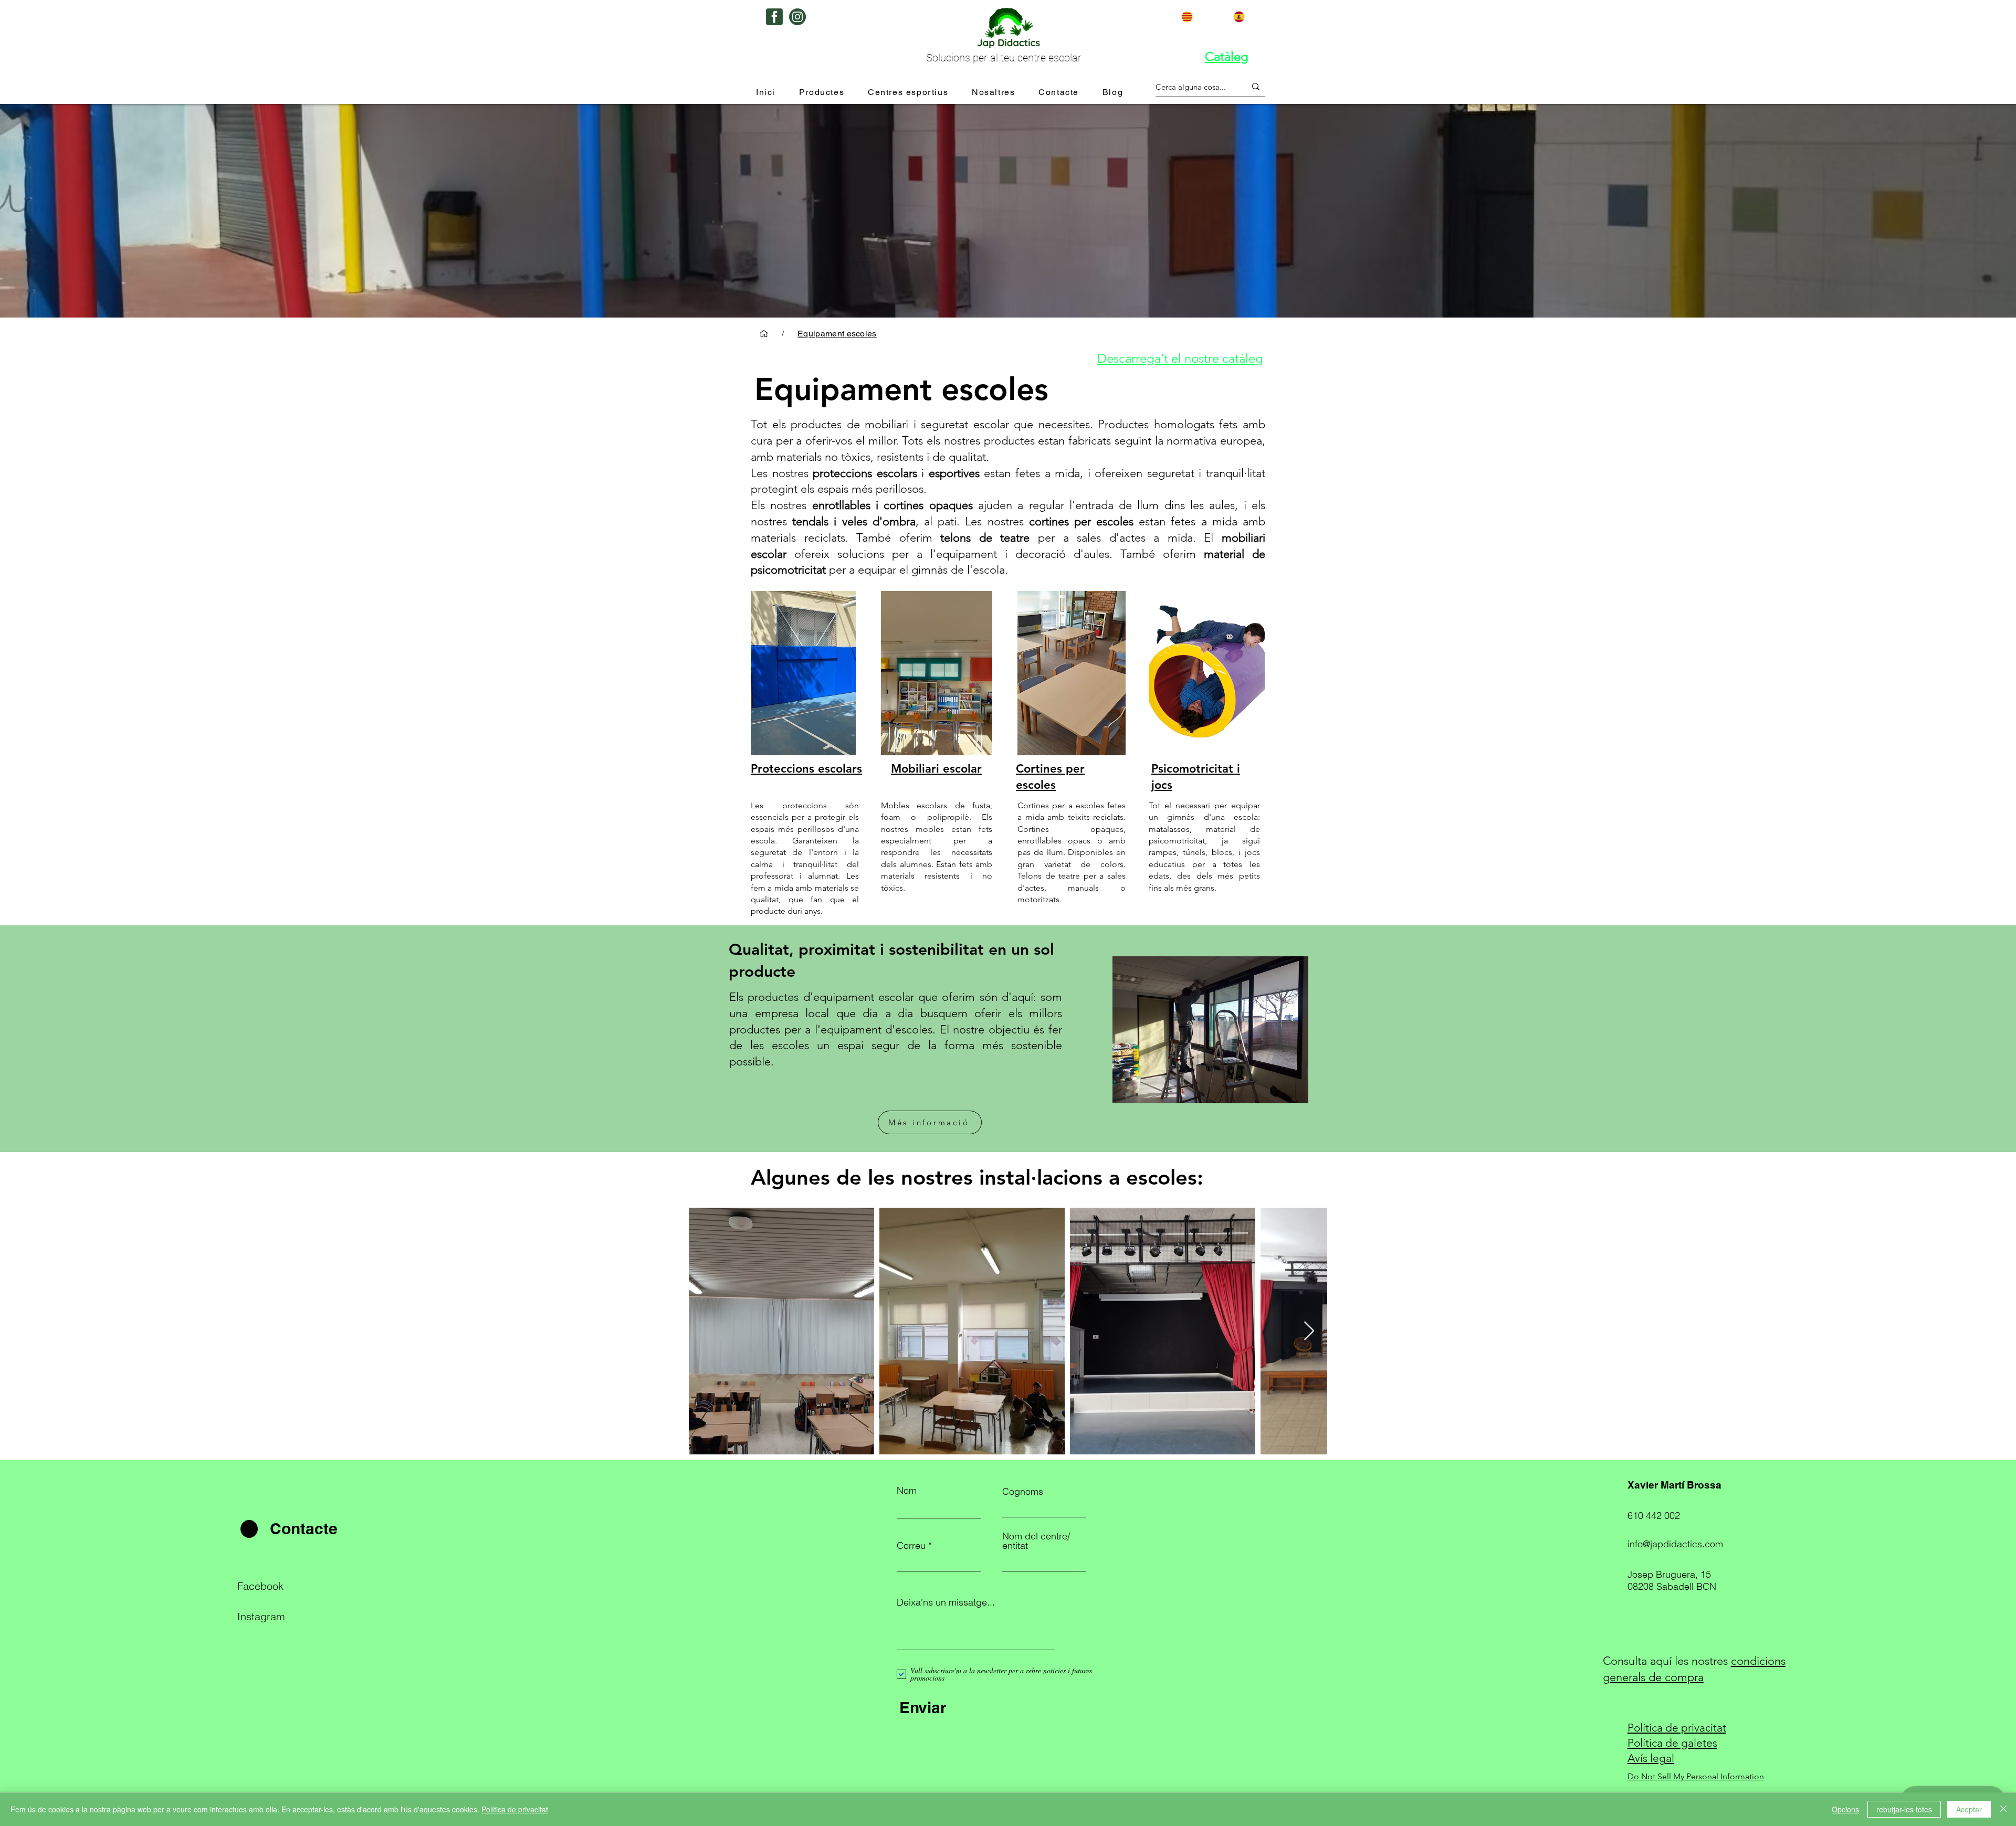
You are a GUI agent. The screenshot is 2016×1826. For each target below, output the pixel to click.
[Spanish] (1239, 17)
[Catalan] (1187, 17)
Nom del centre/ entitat (1036, 1541)
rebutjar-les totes (1904, 1809)
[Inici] (764, 334)
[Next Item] (1309, 1331)
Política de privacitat (515, 1809)
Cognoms (1023, 1492)
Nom (907, 1491)
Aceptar (1969, 1809)
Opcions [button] (1845, 1809)
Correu (911, 1546)
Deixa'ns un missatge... (946, 1602)
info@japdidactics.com (1675, 1544)
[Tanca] (2003, 1809)
